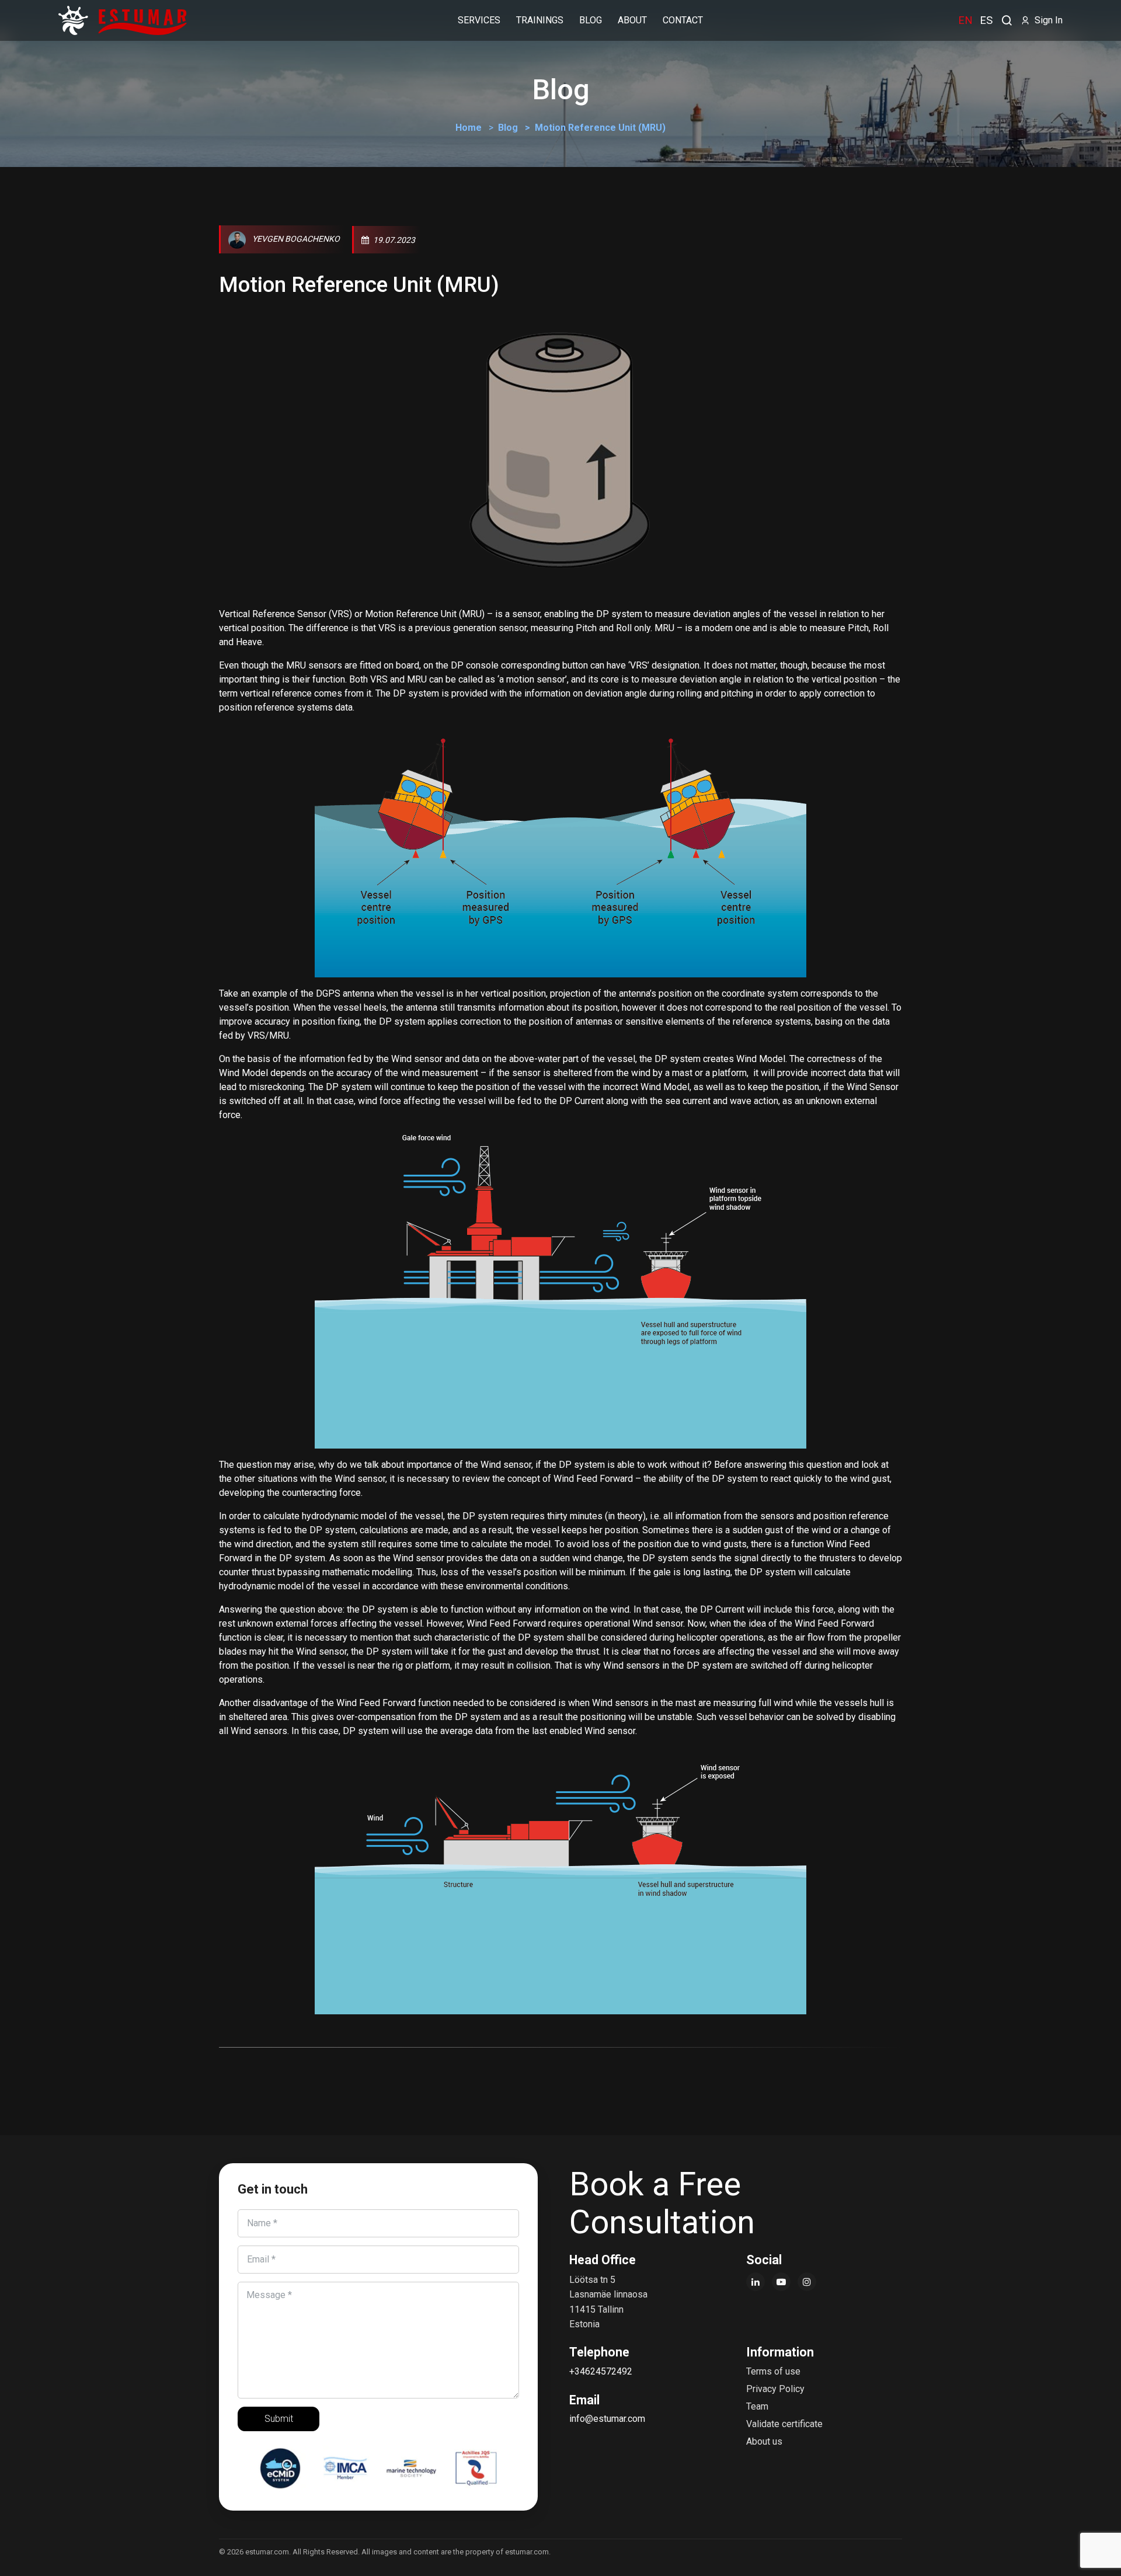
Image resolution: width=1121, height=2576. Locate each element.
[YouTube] (781, 2282)
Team (757, 2406)
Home (469, 128)
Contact (683, 20)
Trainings (540, 20)
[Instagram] (807, 2282)
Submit (279, 2419)
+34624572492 (601, 2371)
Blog (508, 128)
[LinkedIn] (756, 2282)
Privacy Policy (775, 2389)
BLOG (591, 20)
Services (479, 20)
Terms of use (773, 2371)
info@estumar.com (607, 2419)
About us (764, 2441)
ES (986, 20)
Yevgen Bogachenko (295, 239)
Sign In (1046, 20)
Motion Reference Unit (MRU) (359, 285)
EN (965, 20)
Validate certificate (784, 2424)
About (632, 20)
